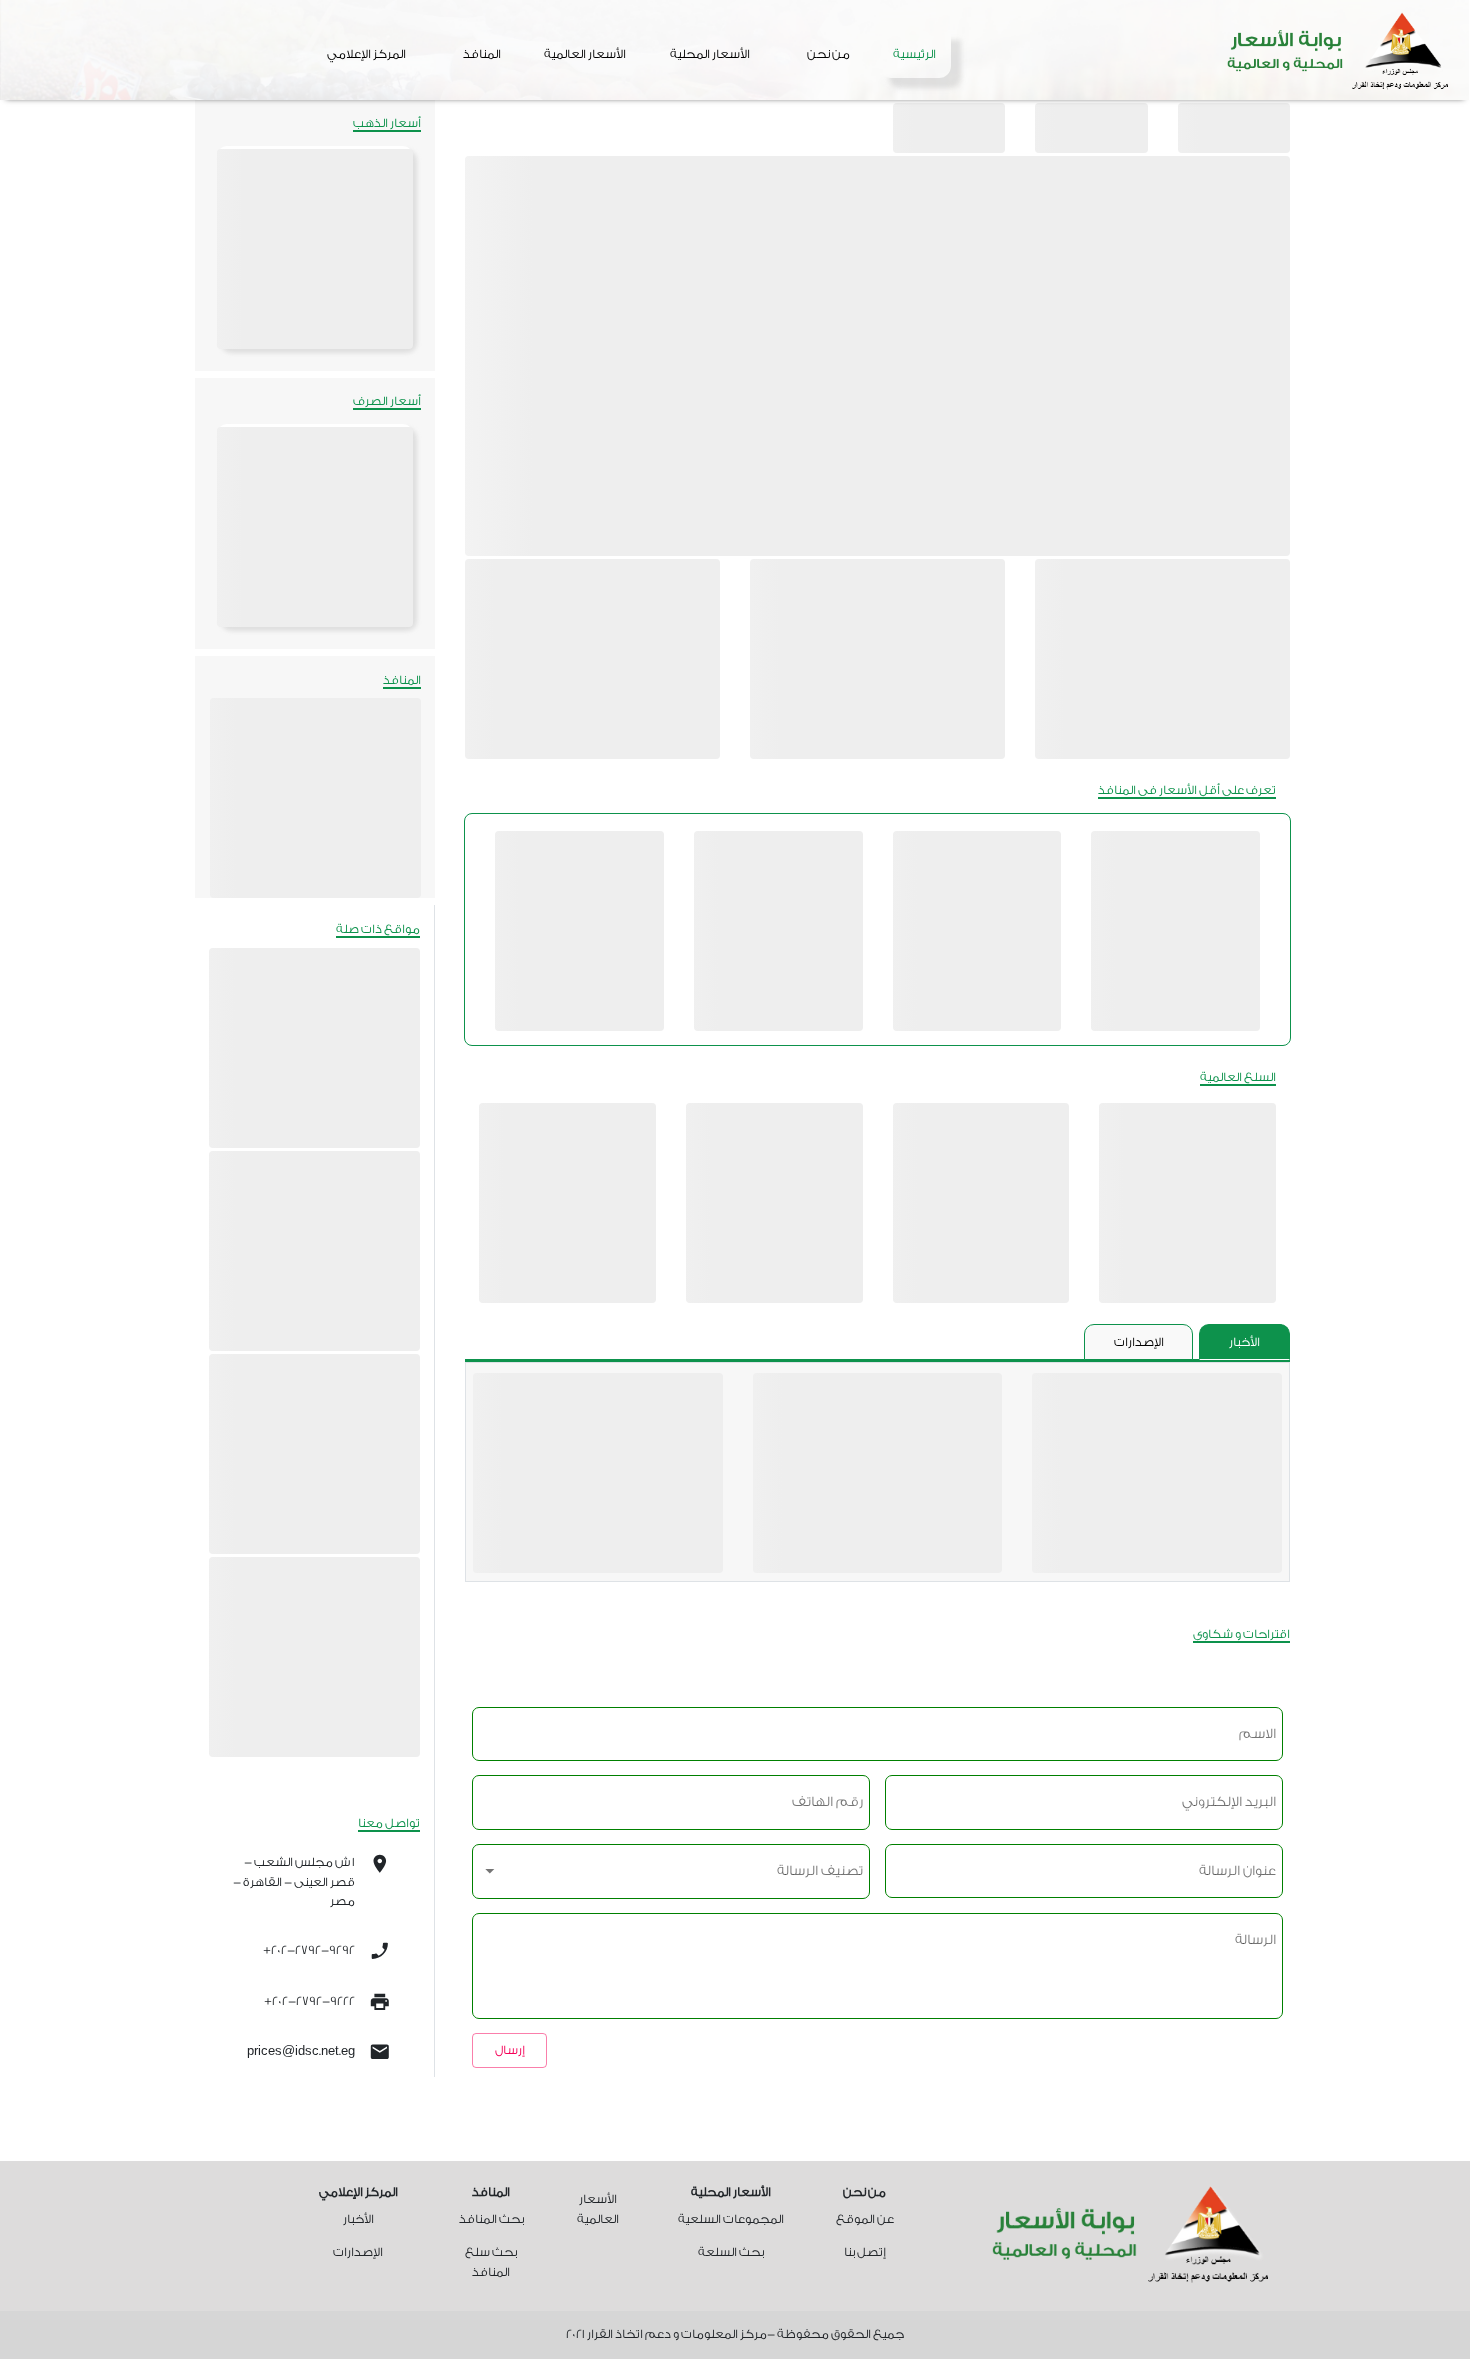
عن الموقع (865, 2219)
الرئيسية (914, 54)
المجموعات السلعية (731, 2219)
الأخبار (358, 2219)
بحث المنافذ (491, 2219)
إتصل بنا (865, 2252)
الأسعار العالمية (585, 54)
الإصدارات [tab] (1139, 1342)
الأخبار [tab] (1244, 1342)
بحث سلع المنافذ (491, 2261)
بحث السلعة (731, 2252)
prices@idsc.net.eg (301, 2051)
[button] (829, 54)
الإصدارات (358, 2252)
